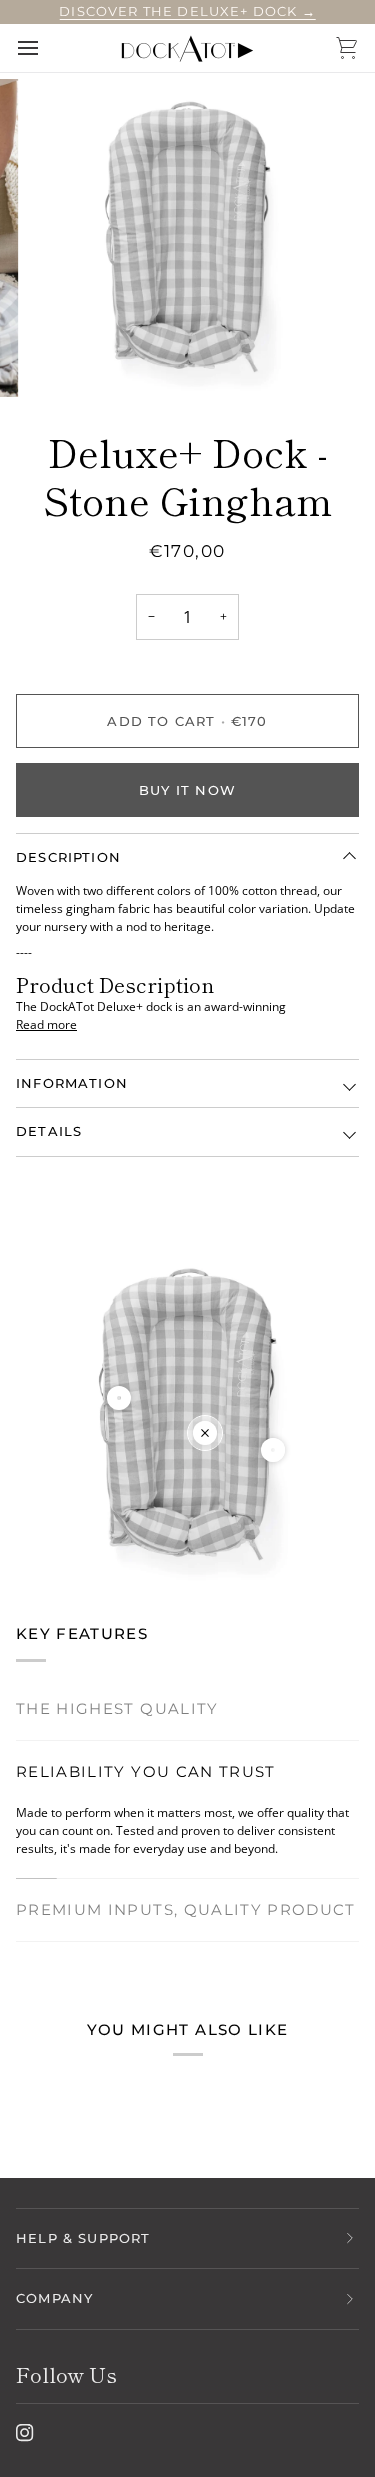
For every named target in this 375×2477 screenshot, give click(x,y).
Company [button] (54, 2298)
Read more (46, 1024)
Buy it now (187, 790)
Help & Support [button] (83, 2238)
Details (49, 1131)
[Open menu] (46, 48)
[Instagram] (25, 2433)
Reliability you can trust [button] (146, 1771)
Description (68, 857)
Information (72, 1083)
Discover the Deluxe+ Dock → (187, 11)
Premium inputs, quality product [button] (186, 1909)
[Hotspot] (119, 1398)
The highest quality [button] (117, 1708)
